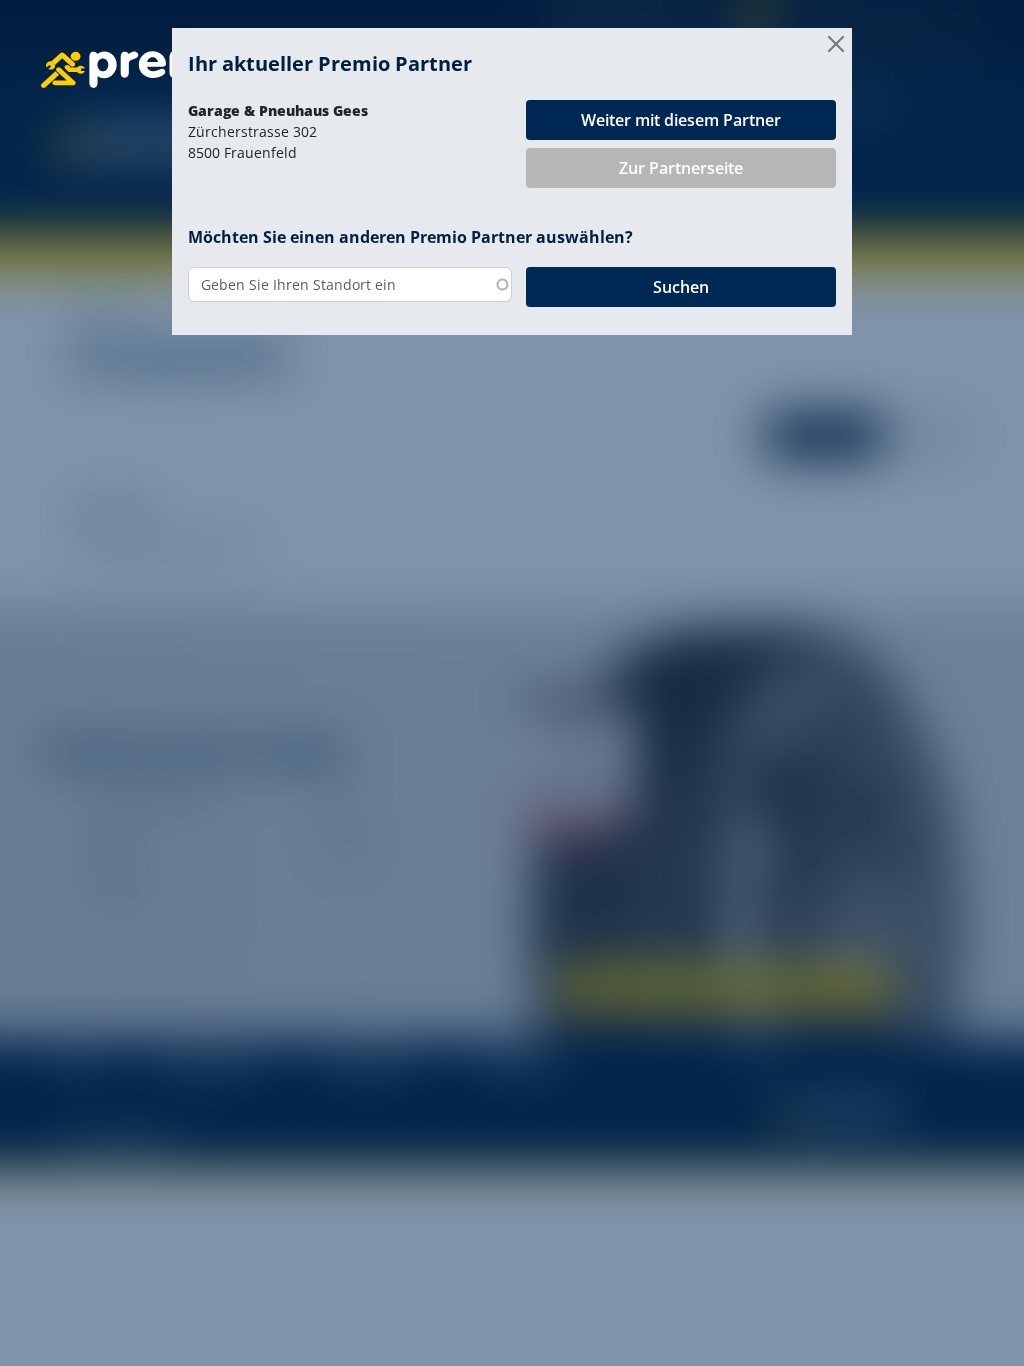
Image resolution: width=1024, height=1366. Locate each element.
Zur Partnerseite (681, 168)
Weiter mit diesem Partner (681, 120)
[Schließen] (836, 44)
